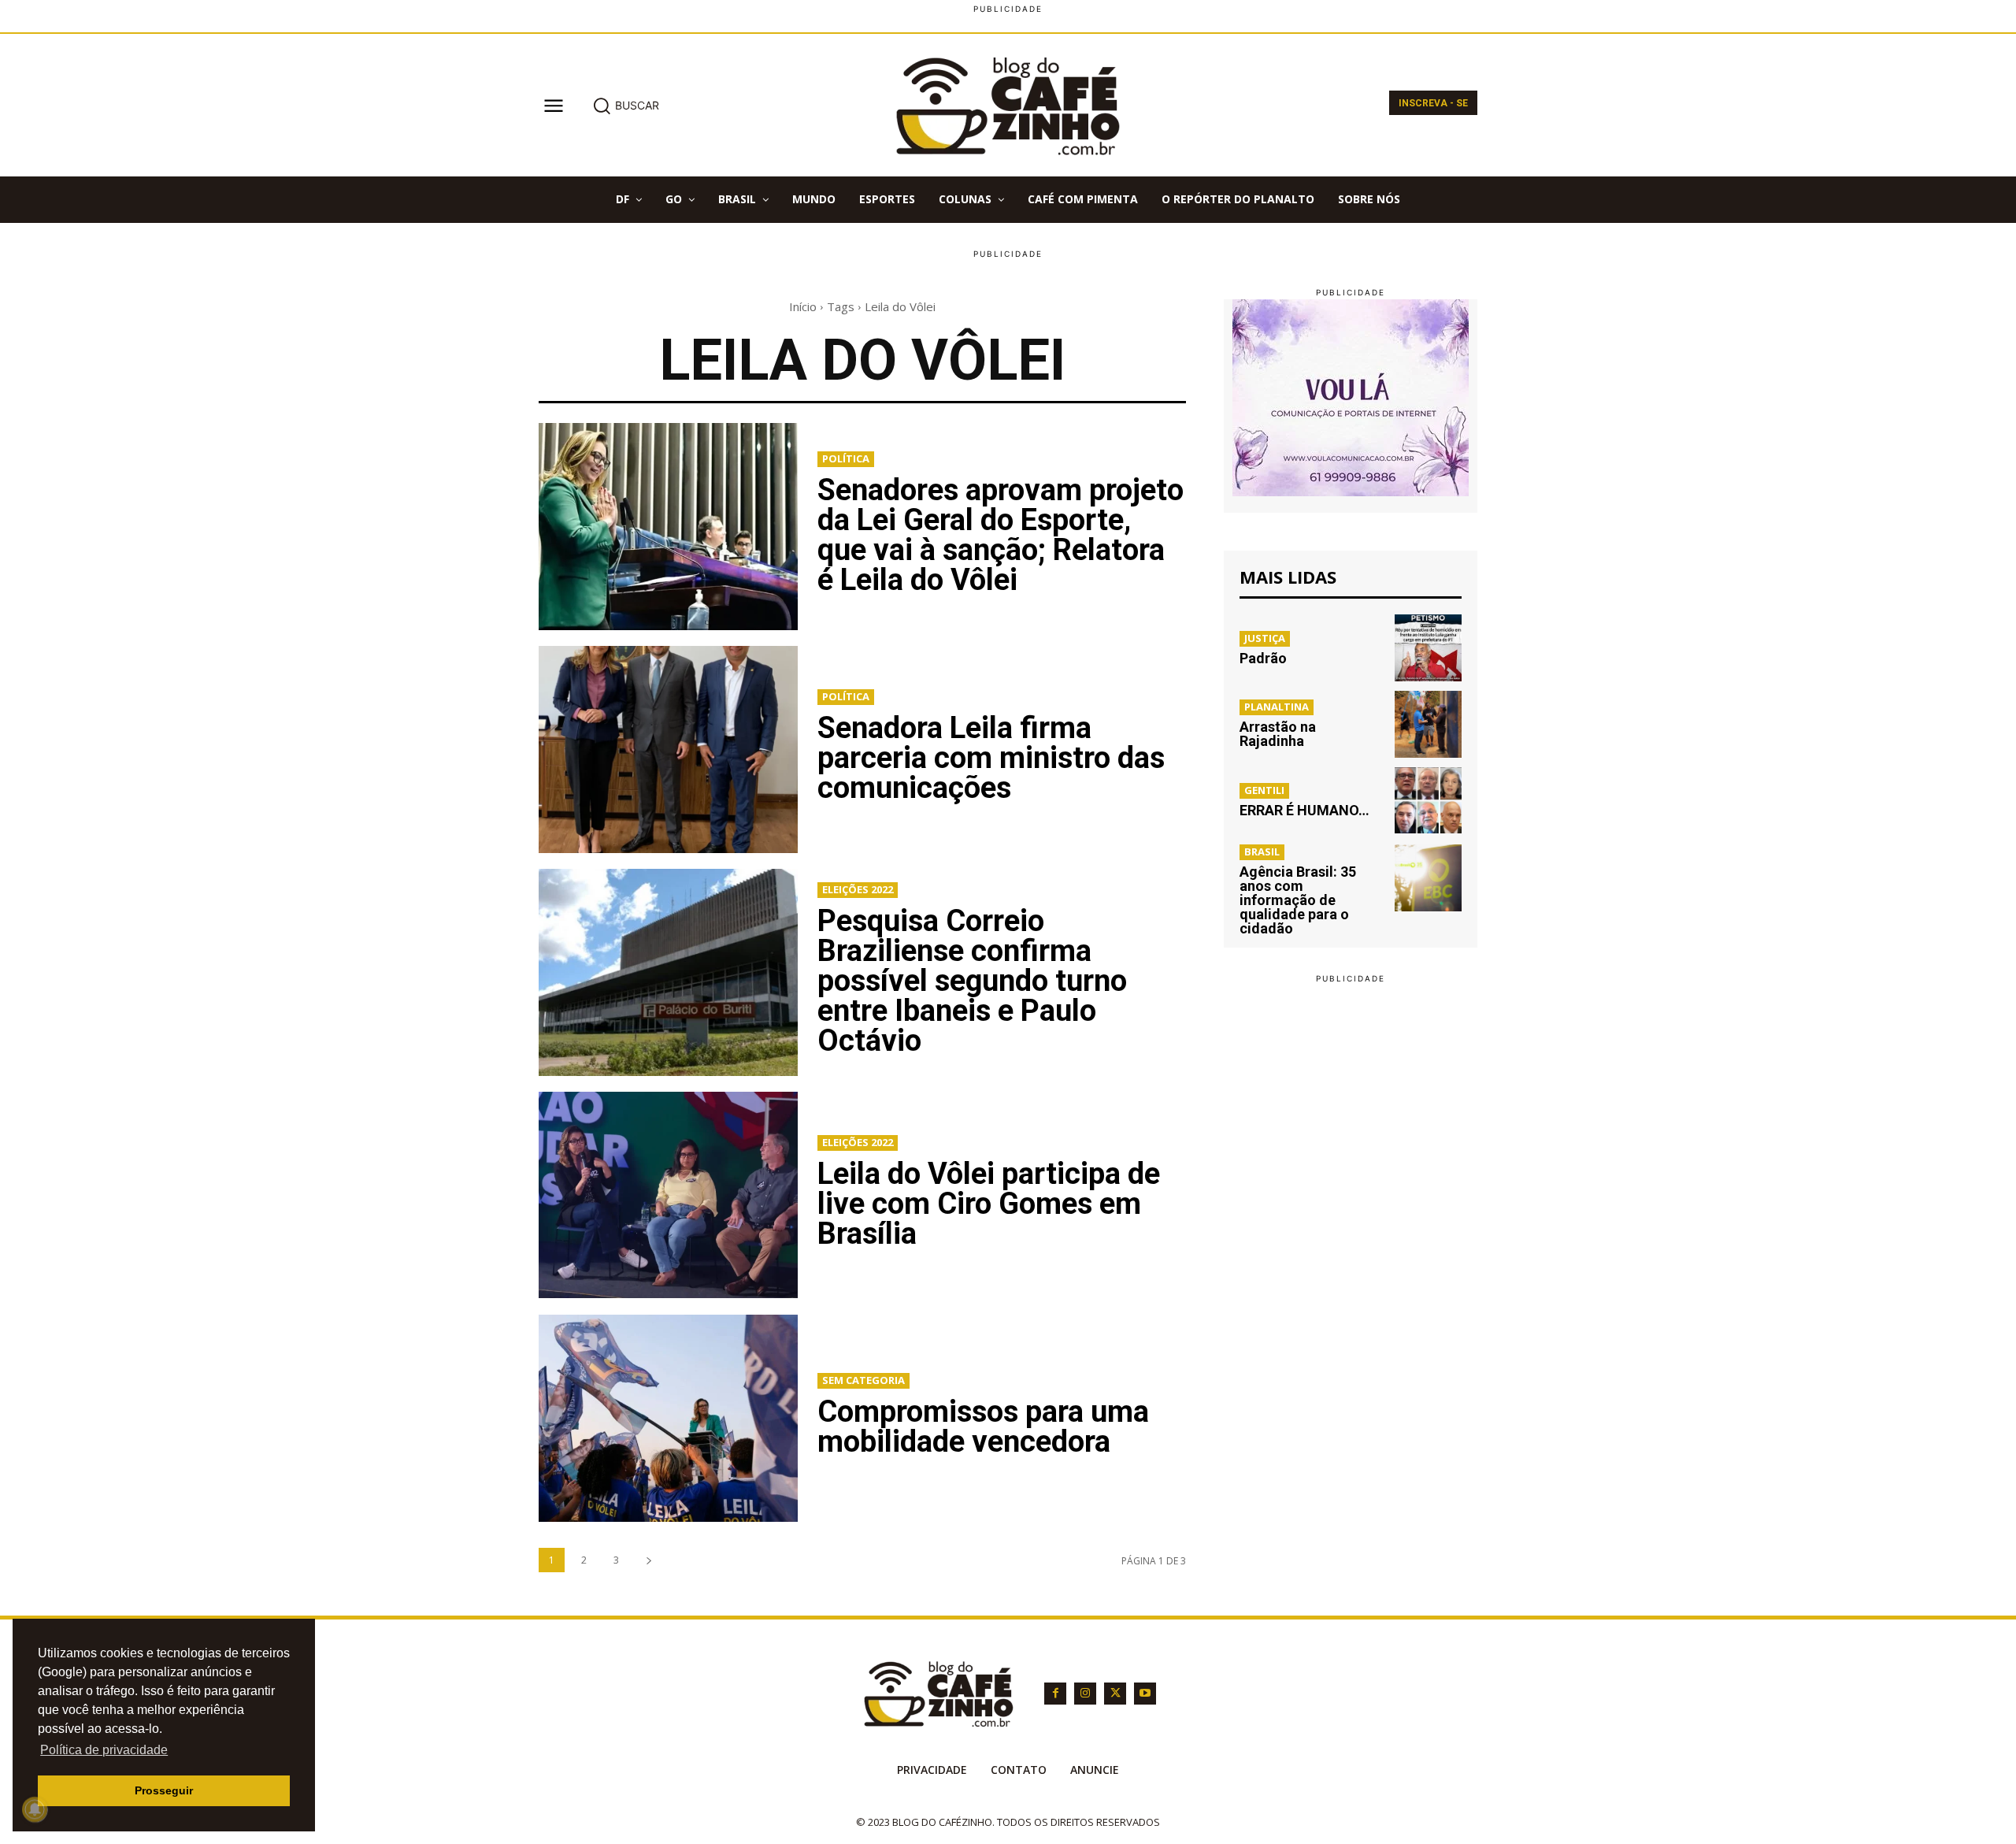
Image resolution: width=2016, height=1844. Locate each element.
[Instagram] (1085, 1694)
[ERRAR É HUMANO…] (1428, 801)
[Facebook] (1055, 1694)
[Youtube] (1145, 1694)
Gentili (1264, 790)
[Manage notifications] (35, 1809)
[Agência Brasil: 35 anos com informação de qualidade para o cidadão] (1428, 878)
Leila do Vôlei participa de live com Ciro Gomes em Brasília (989, 1204)
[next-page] (649, 1560)
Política (846, 458)
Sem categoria (863, 1380)
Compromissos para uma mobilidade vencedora (983, 1427)
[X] (1115, 1694)
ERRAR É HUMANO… (1304, 810)
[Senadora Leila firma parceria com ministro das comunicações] (668, 749)
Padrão (1263, 658)
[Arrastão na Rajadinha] (1428, 724)
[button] (626, 106)
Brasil (1262, 852)
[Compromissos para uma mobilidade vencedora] (668, 1418)
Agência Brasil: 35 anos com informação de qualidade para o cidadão (1298, 900)
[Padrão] (1428, 648)
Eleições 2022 (858, 889)
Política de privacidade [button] (104, 1750)
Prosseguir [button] (164, 1790)
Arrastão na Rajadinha (1278, 734)
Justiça (1265, 638)
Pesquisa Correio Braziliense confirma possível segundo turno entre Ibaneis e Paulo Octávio (972, 981)
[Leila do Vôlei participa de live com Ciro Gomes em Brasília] (668, 1195)
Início (803, 306)
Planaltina (1277, 707)
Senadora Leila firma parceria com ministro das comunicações (991, 758)
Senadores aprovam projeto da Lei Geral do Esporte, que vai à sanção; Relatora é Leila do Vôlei (1001, 535)
